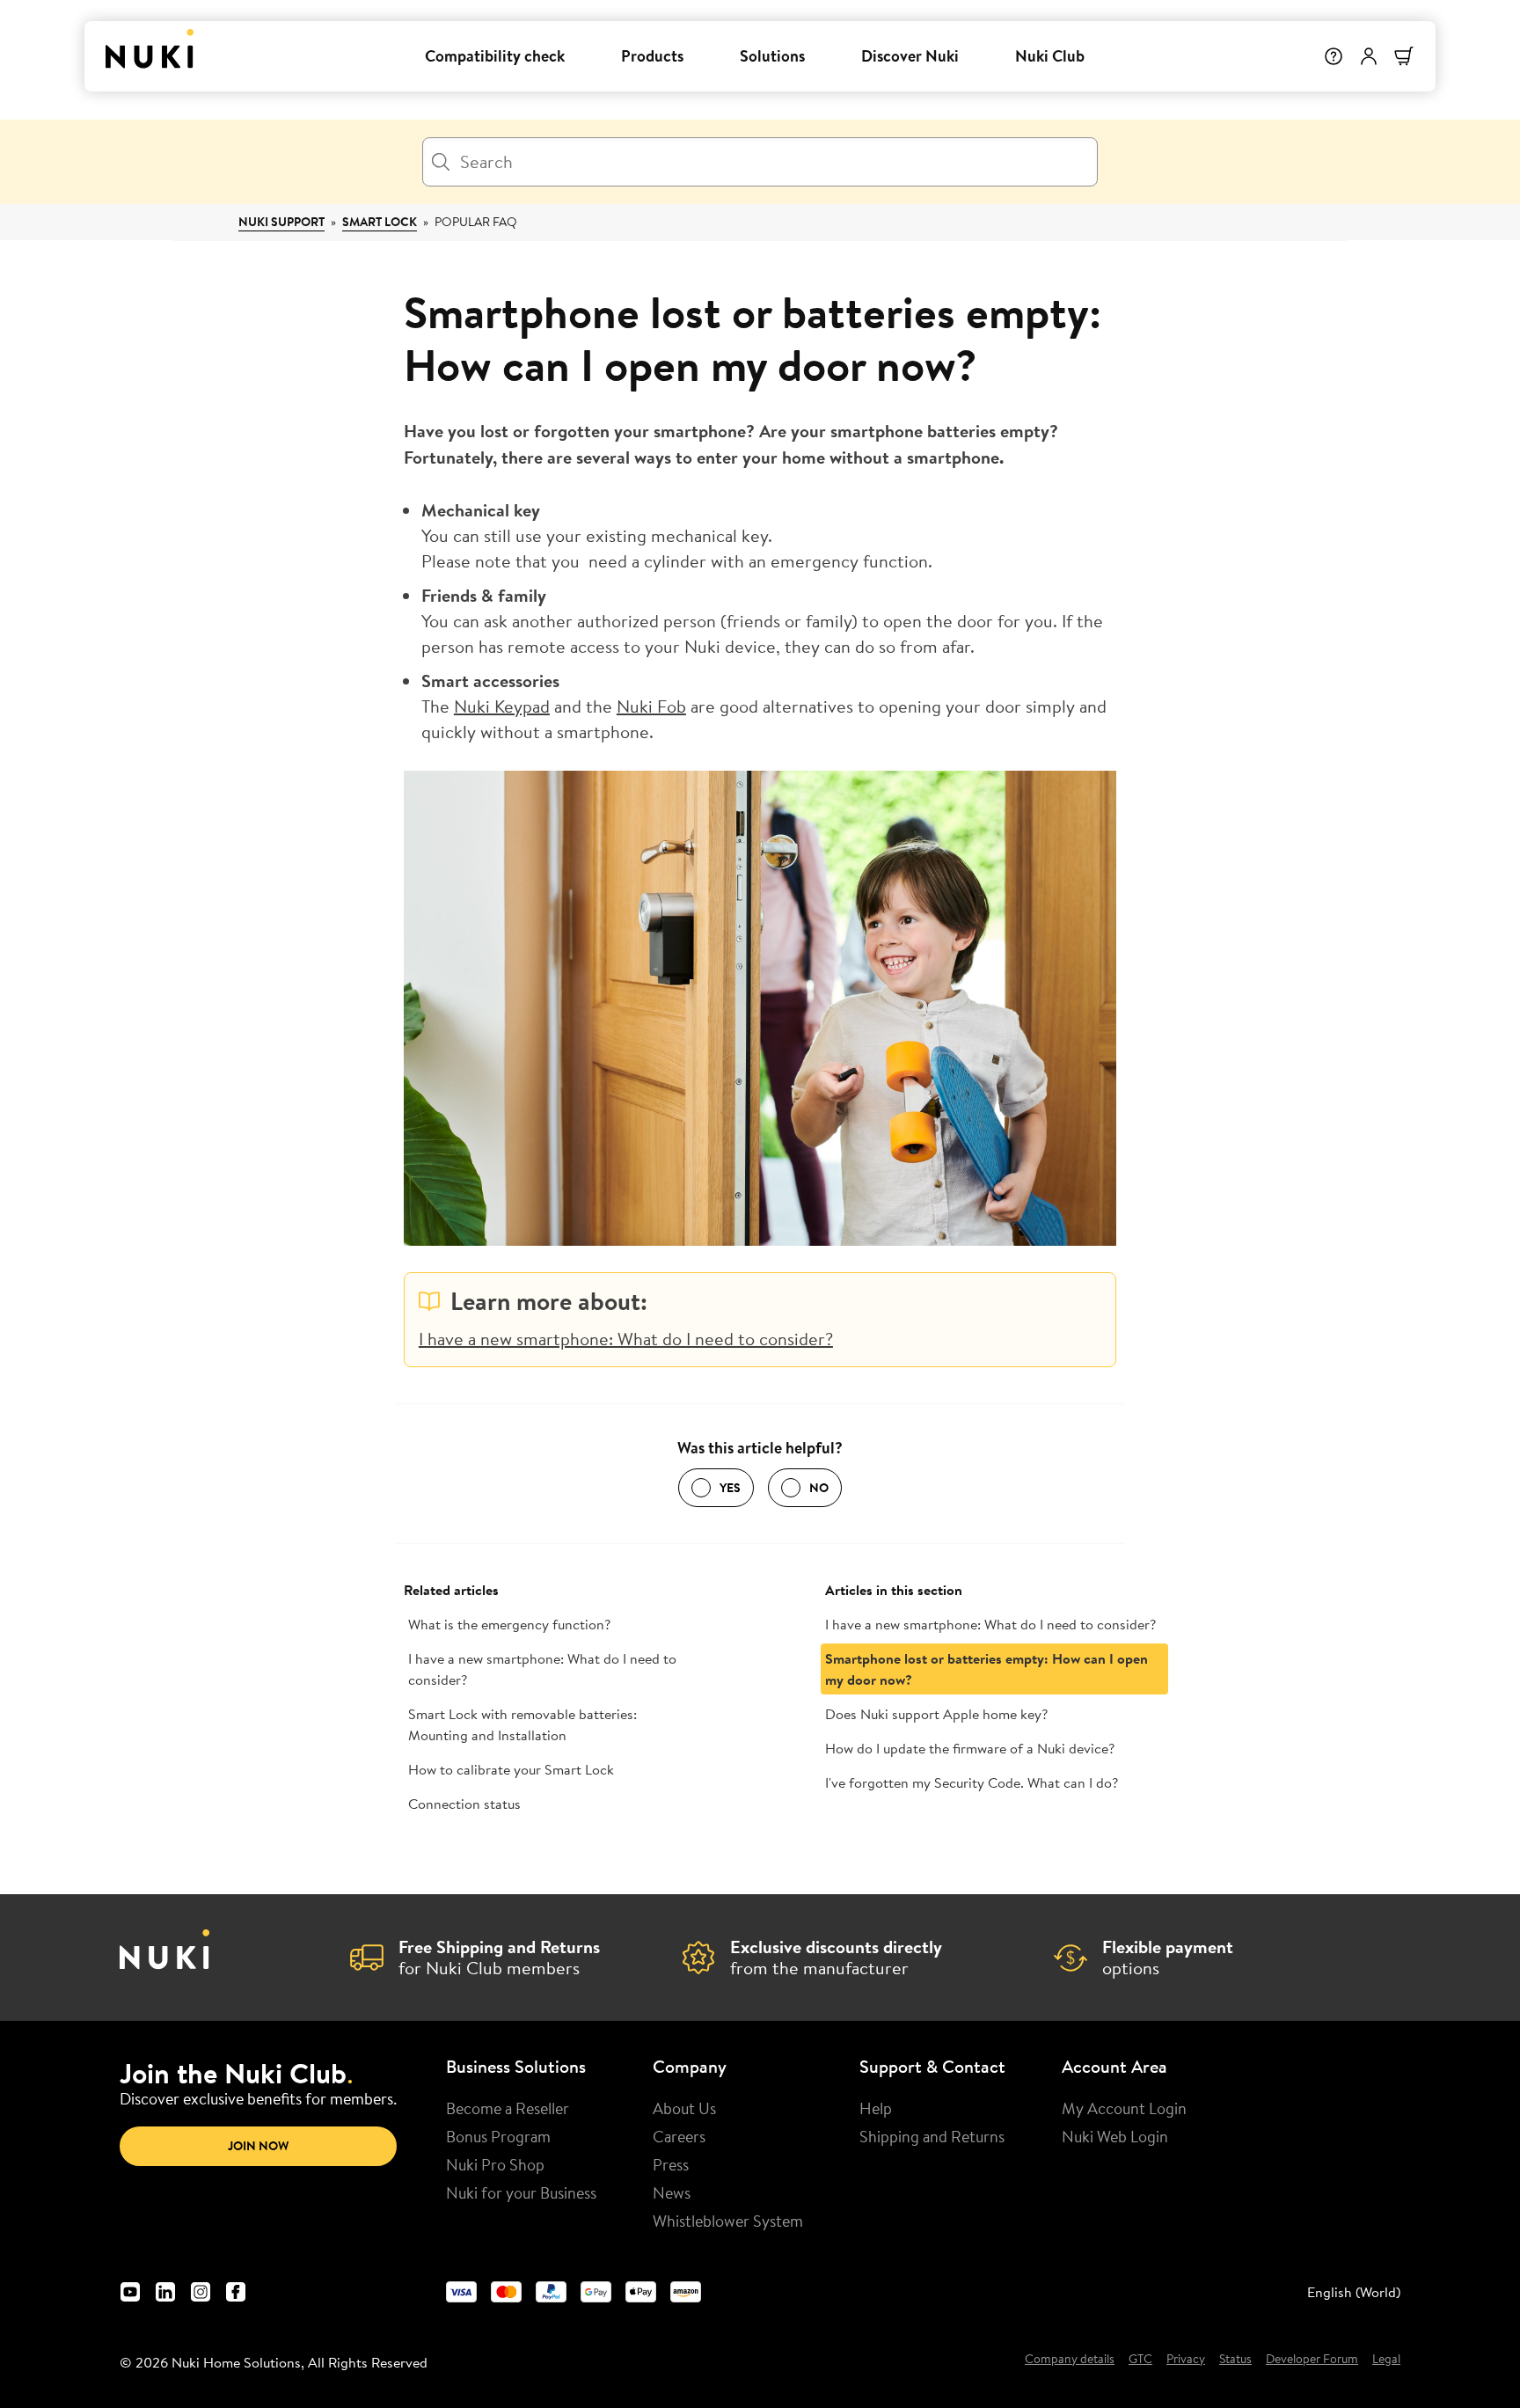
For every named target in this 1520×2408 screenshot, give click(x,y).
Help (876, 2108)
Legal (1386, 2360)
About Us (684, 2108)
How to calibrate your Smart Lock (511, 1769)
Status (1235, 2360)
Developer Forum (1312, 2360)
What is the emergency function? (509, 1624)
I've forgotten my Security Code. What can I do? (972, 1782)
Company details (1070, 2360)
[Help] (1334, 56)
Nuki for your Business (521, 2192)
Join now (258, 2146)
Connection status (464, 1804)
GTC (1140, 2360)
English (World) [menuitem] (1354, 2292)
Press (671, 2164)
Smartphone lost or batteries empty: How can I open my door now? (987, 1669)
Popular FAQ (476, 222)
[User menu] (1369, 56)
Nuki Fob (651, 706)
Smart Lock (380, 222)
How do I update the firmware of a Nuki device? (970, 1748)
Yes (730, 1488)
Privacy (1186, 2360)
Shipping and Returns (932, 2136)
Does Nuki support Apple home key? (936, 1714)
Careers (679, 2136)
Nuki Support (281, 222)
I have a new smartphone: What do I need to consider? (626, 1339)
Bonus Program (498, 2136)
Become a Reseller (508, 2108)
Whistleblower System (728, 2221)
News (672, 2192)
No (819, 1488)
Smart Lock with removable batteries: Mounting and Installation (522, 1724)
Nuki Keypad (502, 706)
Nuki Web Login (1115, 2136)
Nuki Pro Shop (495, 2164)
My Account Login (1124, 2108)
